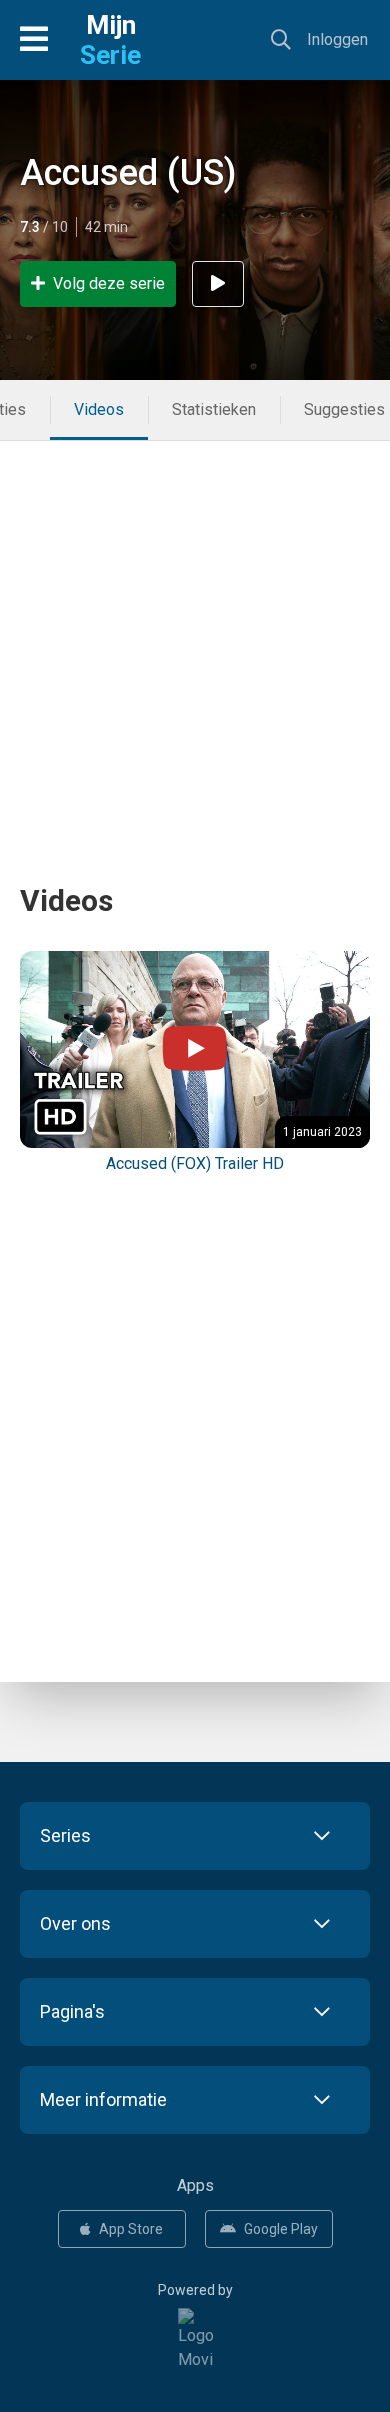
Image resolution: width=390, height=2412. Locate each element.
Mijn (110, 40)
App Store (131, 2229)
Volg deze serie (109, 283)
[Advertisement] (195, 636)
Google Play (281, 2229)
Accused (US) (128, 173)
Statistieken (214, 409)
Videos (99, 409)
